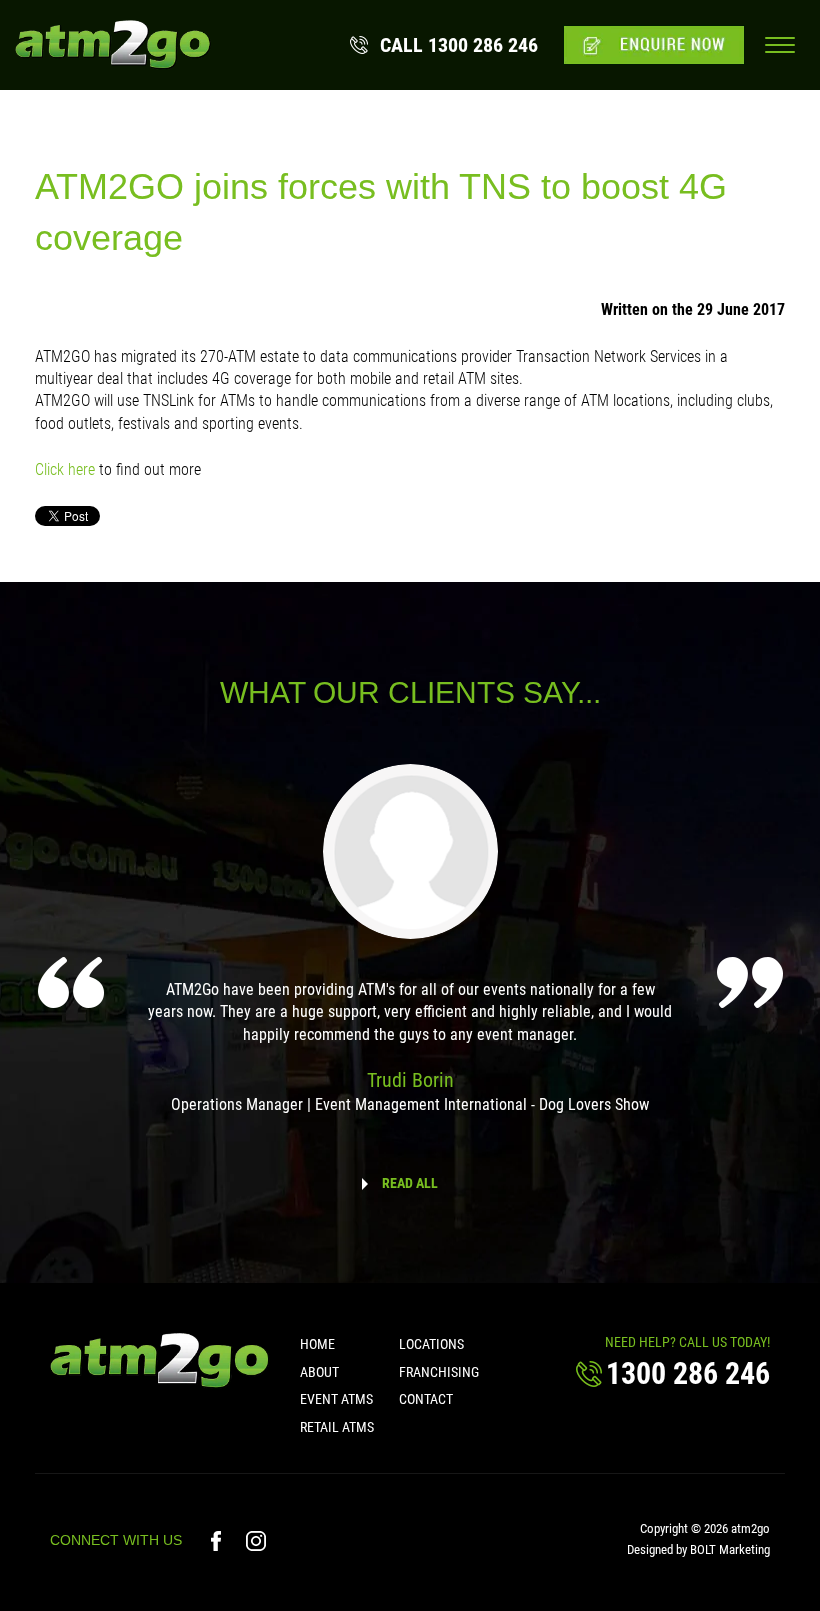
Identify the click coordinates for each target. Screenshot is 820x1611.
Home (317, 1344)
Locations (431, 1344)
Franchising (439, 1372)
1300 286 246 (459, 45)
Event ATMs (336, 1399)
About (319, 1372)
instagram (256, 1541)
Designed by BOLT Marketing (698, 1549)
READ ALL (410, 1183)
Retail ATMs (337, 1427)
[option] (410, 953)
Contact (426, 1399)
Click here (65, 469)
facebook (218, 1541)
